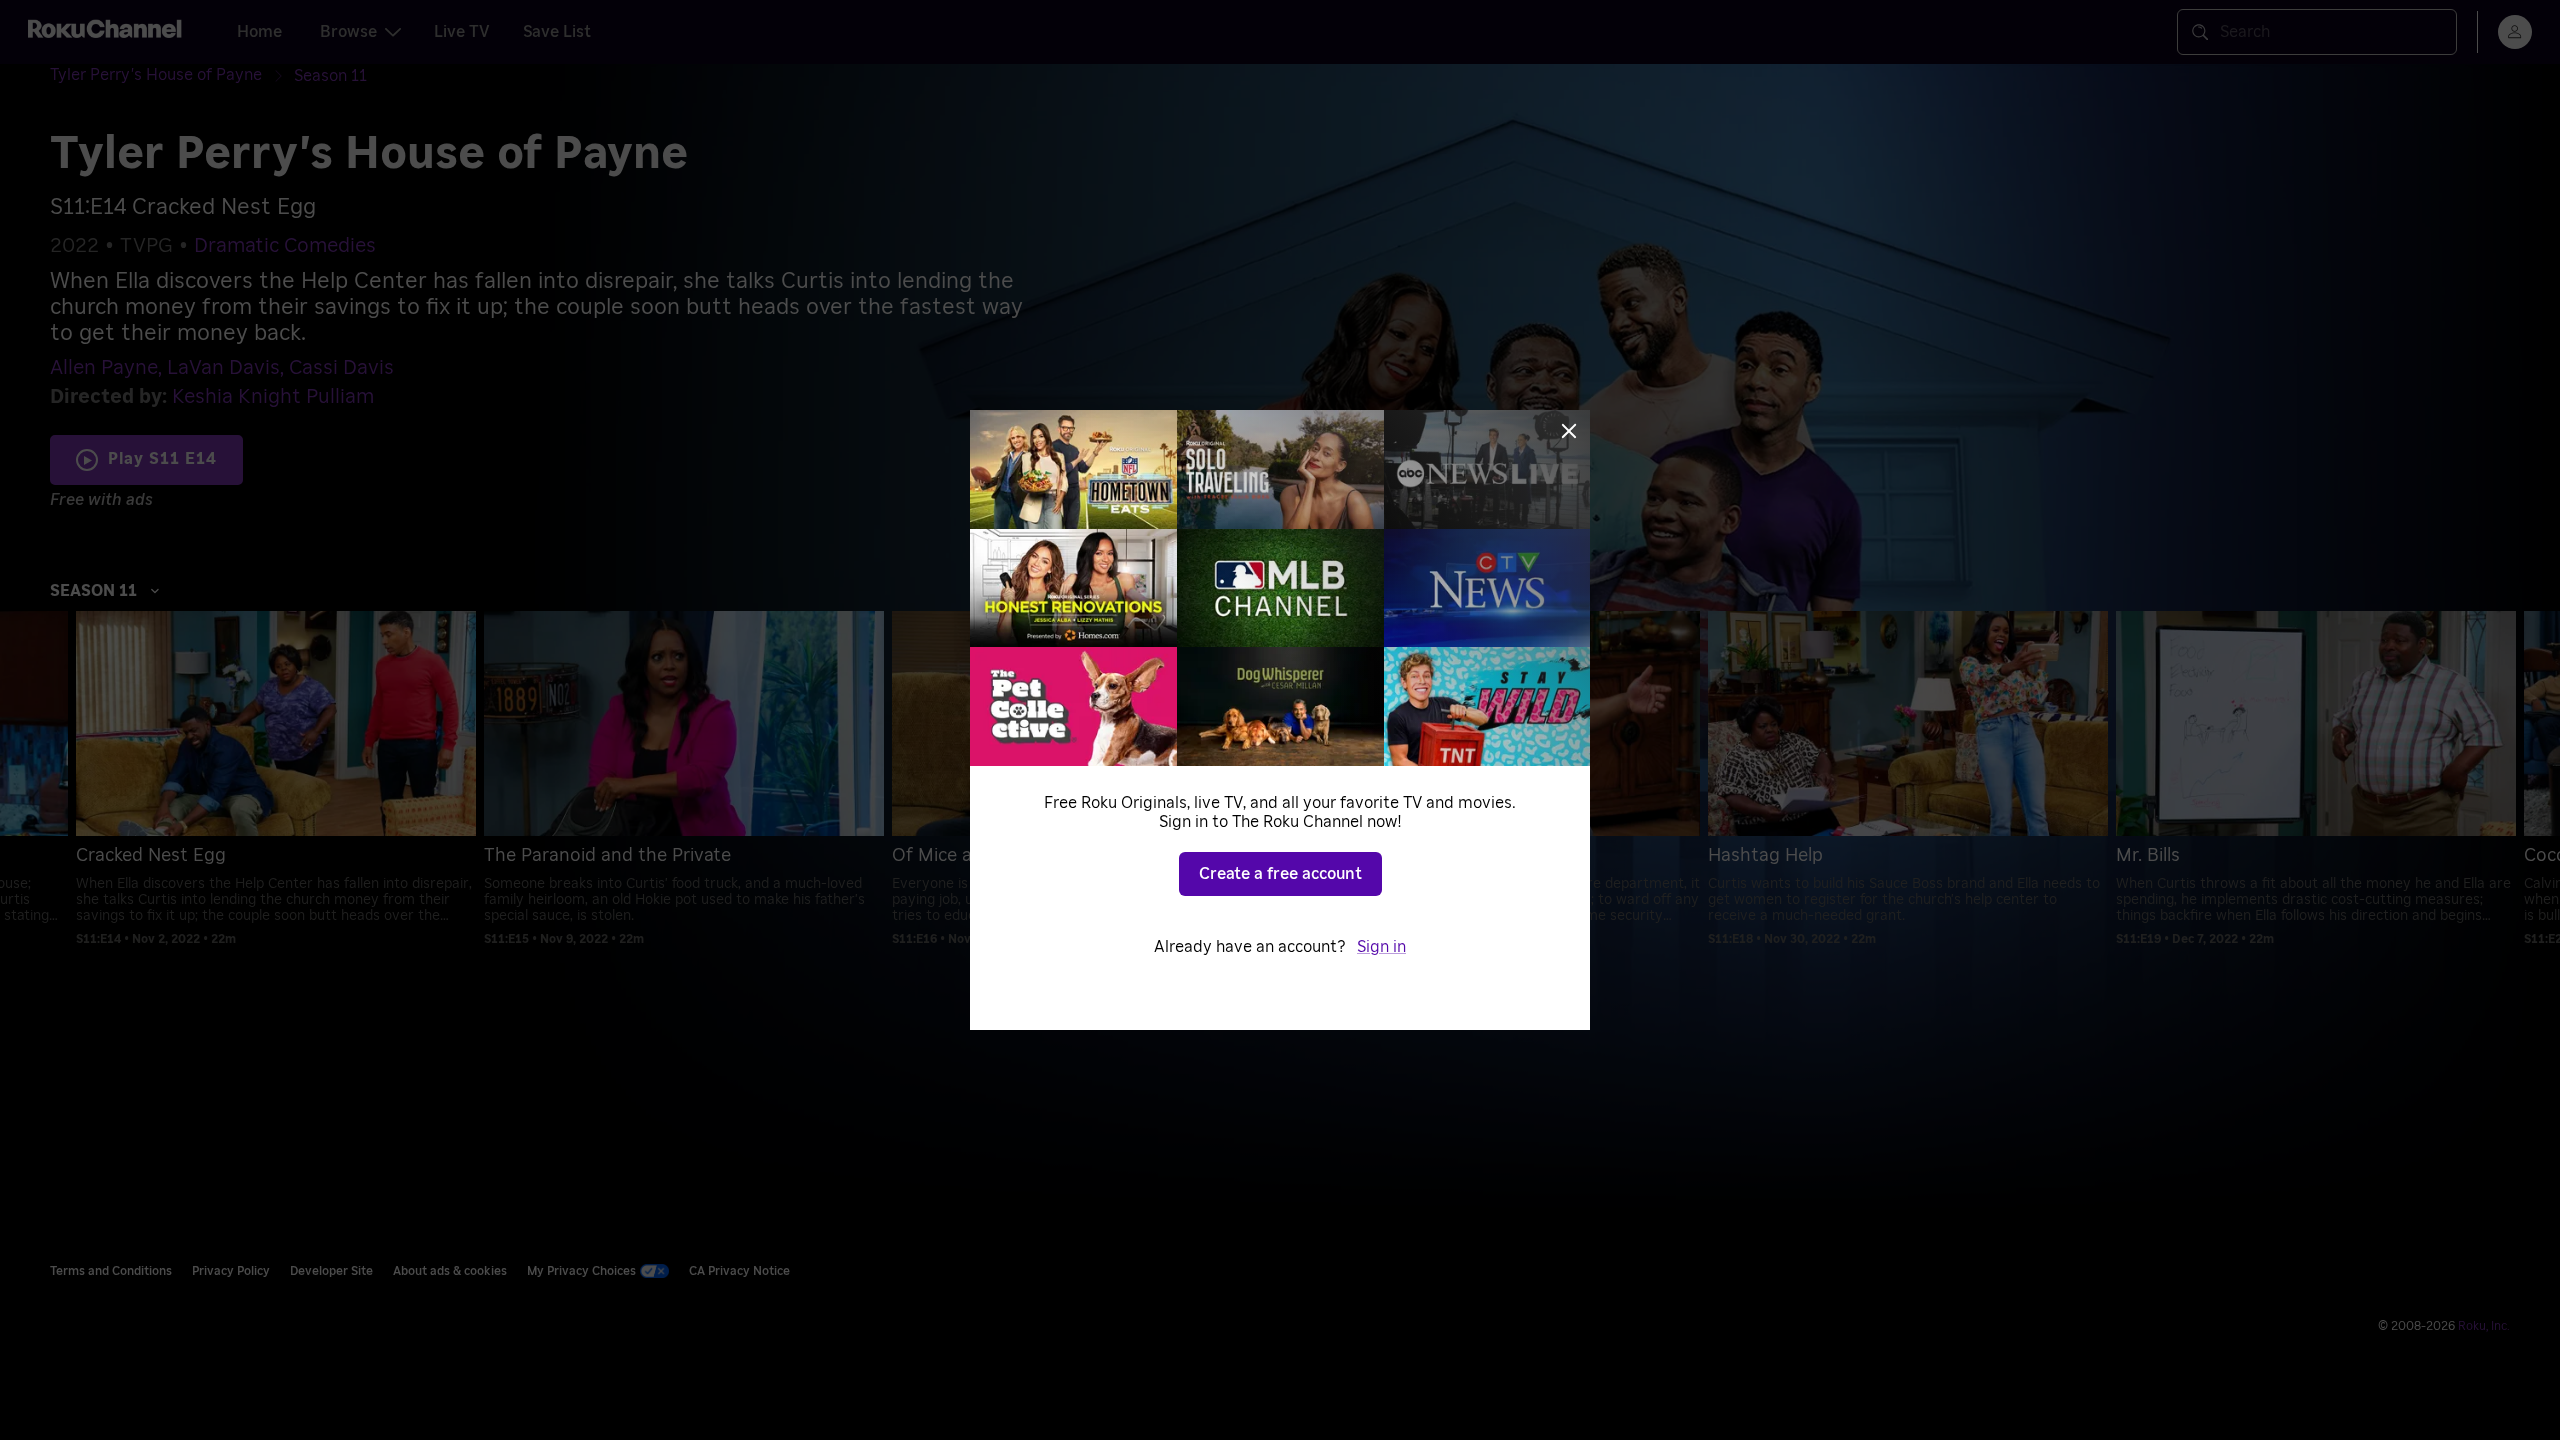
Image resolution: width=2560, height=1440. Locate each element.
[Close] (1569, 431)
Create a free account (1280, 874)
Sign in (1381, 947)
